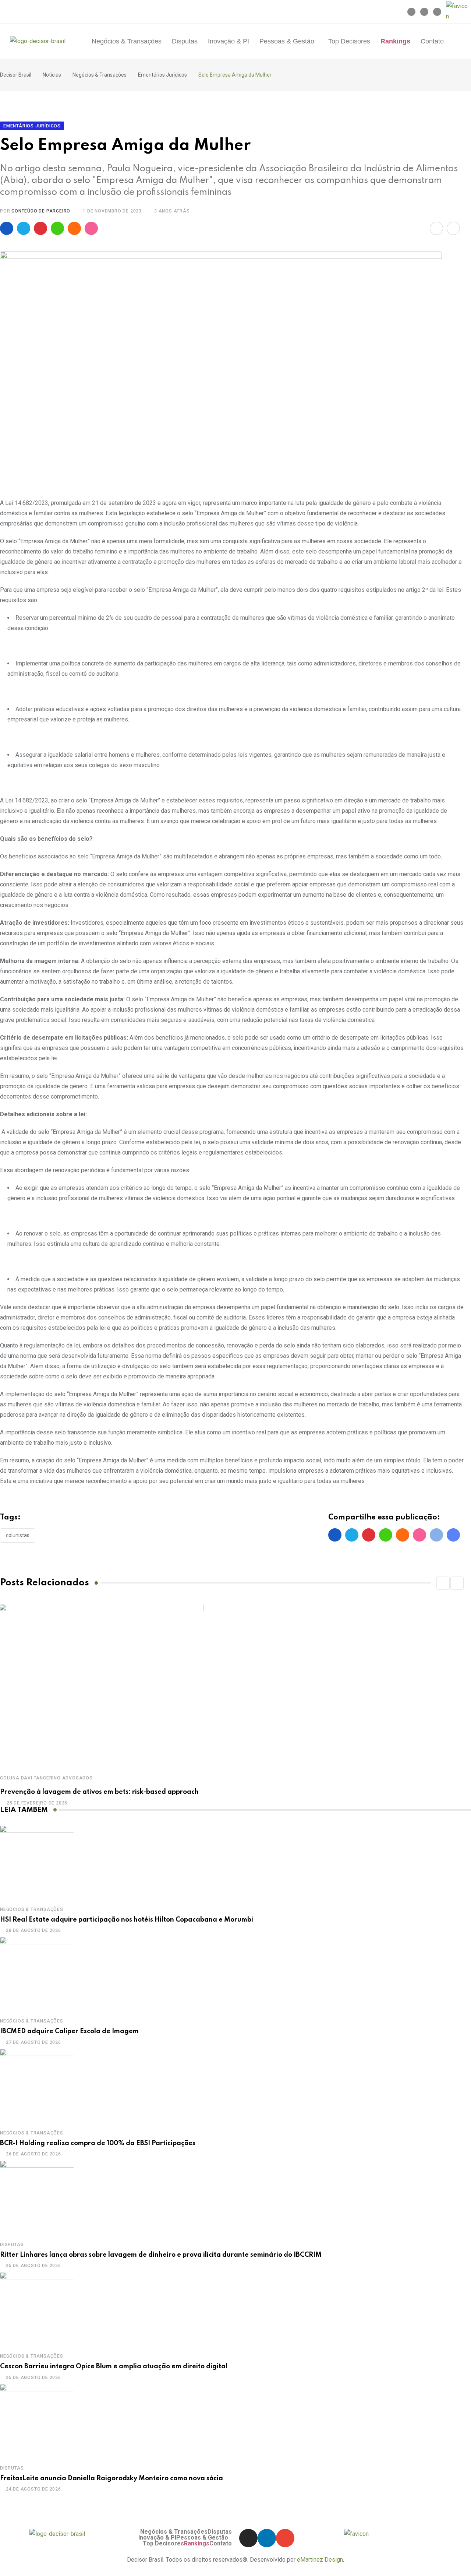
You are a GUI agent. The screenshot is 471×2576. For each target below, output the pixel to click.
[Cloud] (74, 228)
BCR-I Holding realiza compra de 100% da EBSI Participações (98, 2143)
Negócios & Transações (127, 41)
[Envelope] (437, 12)
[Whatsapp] (57, 228)
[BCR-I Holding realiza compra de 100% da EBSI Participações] (37, 2086)
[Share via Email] (436, 228)
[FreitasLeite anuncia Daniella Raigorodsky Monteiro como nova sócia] (37, 2421)
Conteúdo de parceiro (41, 211)
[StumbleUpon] (91, 228)
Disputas (185, 41)
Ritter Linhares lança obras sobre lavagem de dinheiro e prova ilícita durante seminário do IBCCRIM (161, 2255)
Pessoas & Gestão (287, 41)
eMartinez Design (320, 2560)
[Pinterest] (40, 228)
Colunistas (18, 1535)
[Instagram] (411, 12)
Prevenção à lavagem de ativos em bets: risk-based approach (99, 1792)
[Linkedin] (424, 12)
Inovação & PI (229, 41)
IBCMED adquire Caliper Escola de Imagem (69, 2031)
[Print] (453, 228)
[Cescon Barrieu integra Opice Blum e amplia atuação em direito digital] (37, 2309)
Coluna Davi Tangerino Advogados (46, 1778)
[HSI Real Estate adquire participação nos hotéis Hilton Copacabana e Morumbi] (37, 1862)
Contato (432, 41)
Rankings (395, 41)
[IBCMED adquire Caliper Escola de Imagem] (37, 1974)
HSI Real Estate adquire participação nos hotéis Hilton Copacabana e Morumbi (127, 1920)
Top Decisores (349, 41)
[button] (289, 41)
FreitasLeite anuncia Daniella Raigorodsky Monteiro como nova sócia (111, 2478)
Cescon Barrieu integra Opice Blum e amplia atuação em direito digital (114, 2366)
